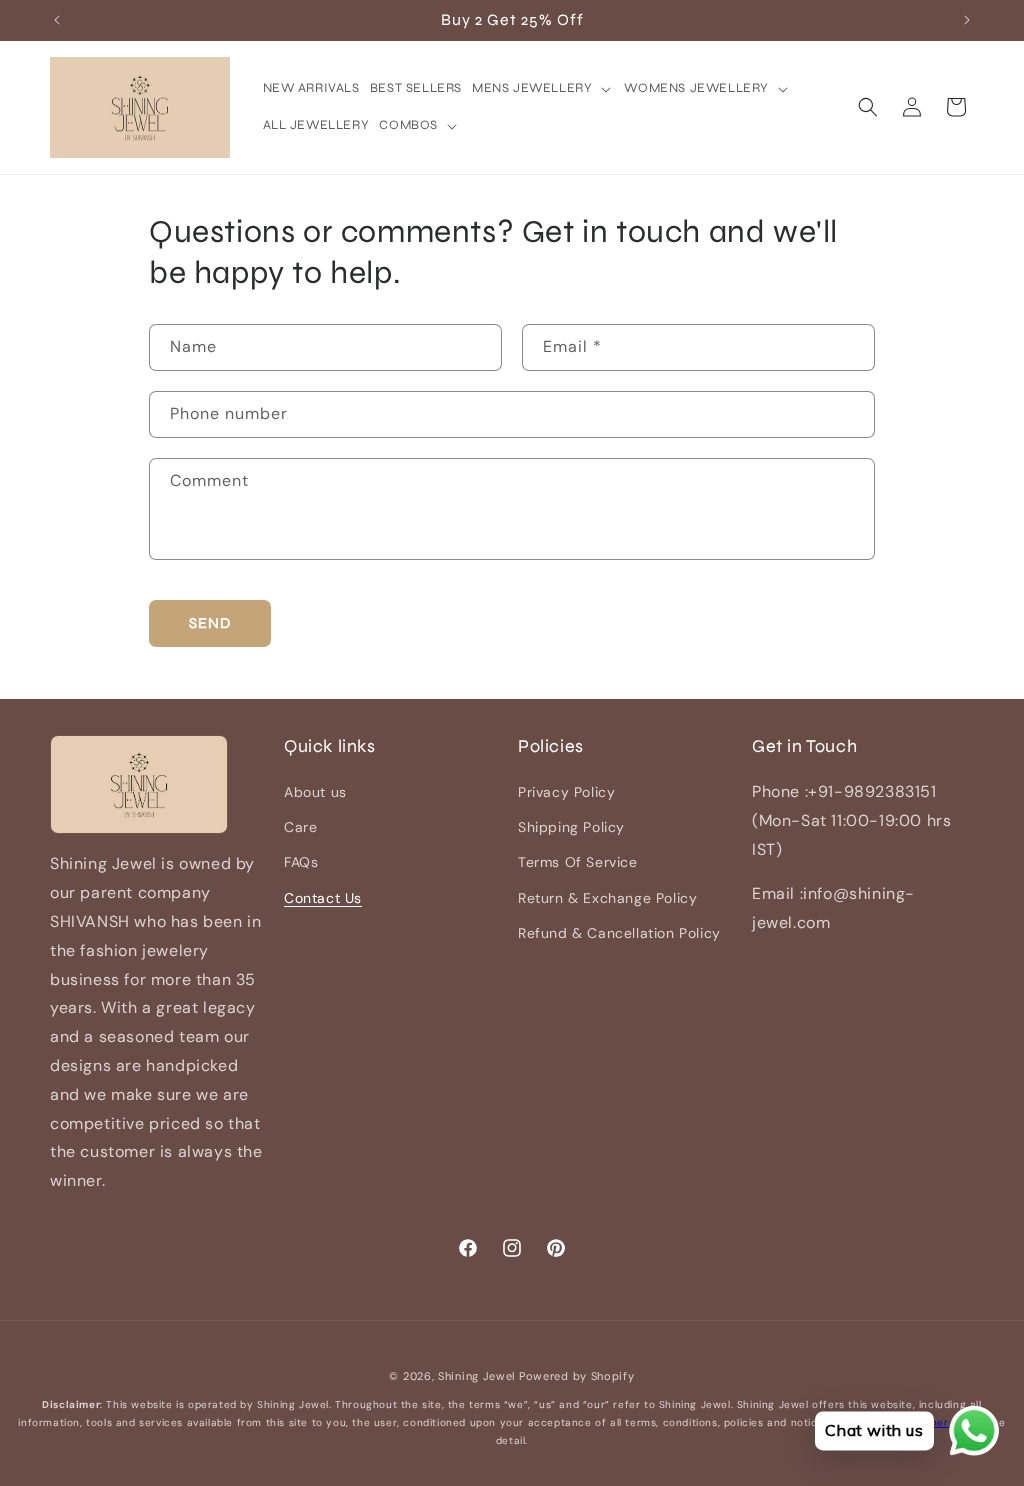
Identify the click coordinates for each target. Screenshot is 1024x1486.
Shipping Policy (571, 827)
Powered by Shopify (577, 1376)
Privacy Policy (566, 792)
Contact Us (323, 898)
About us (315, 792)
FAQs (301, 862)
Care (300, 827)
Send (210, 623)
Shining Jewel (476, 1376)
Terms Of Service (578, 862)
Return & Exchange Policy (607, 898)
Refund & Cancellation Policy (619, 933)
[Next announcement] (967, 20)
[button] (543, 88)
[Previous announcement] (57, 20)
